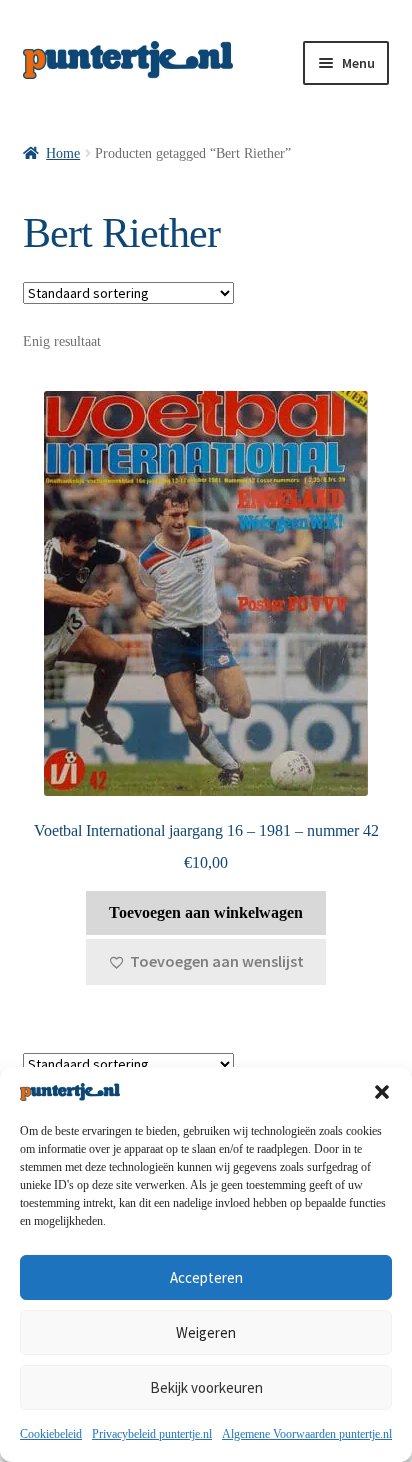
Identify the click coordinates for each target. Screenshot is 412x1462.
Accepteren (206, 1277)
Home (63, 153)
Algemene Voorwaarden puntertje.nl (307, 1434)
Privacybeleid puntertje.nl (152, 1434)
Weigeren (206, 1332)
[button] (382, 1092)
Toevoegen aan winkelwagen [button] (206, 912)
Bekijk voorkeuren (206, 1387)
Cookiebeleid (51, 1434)
